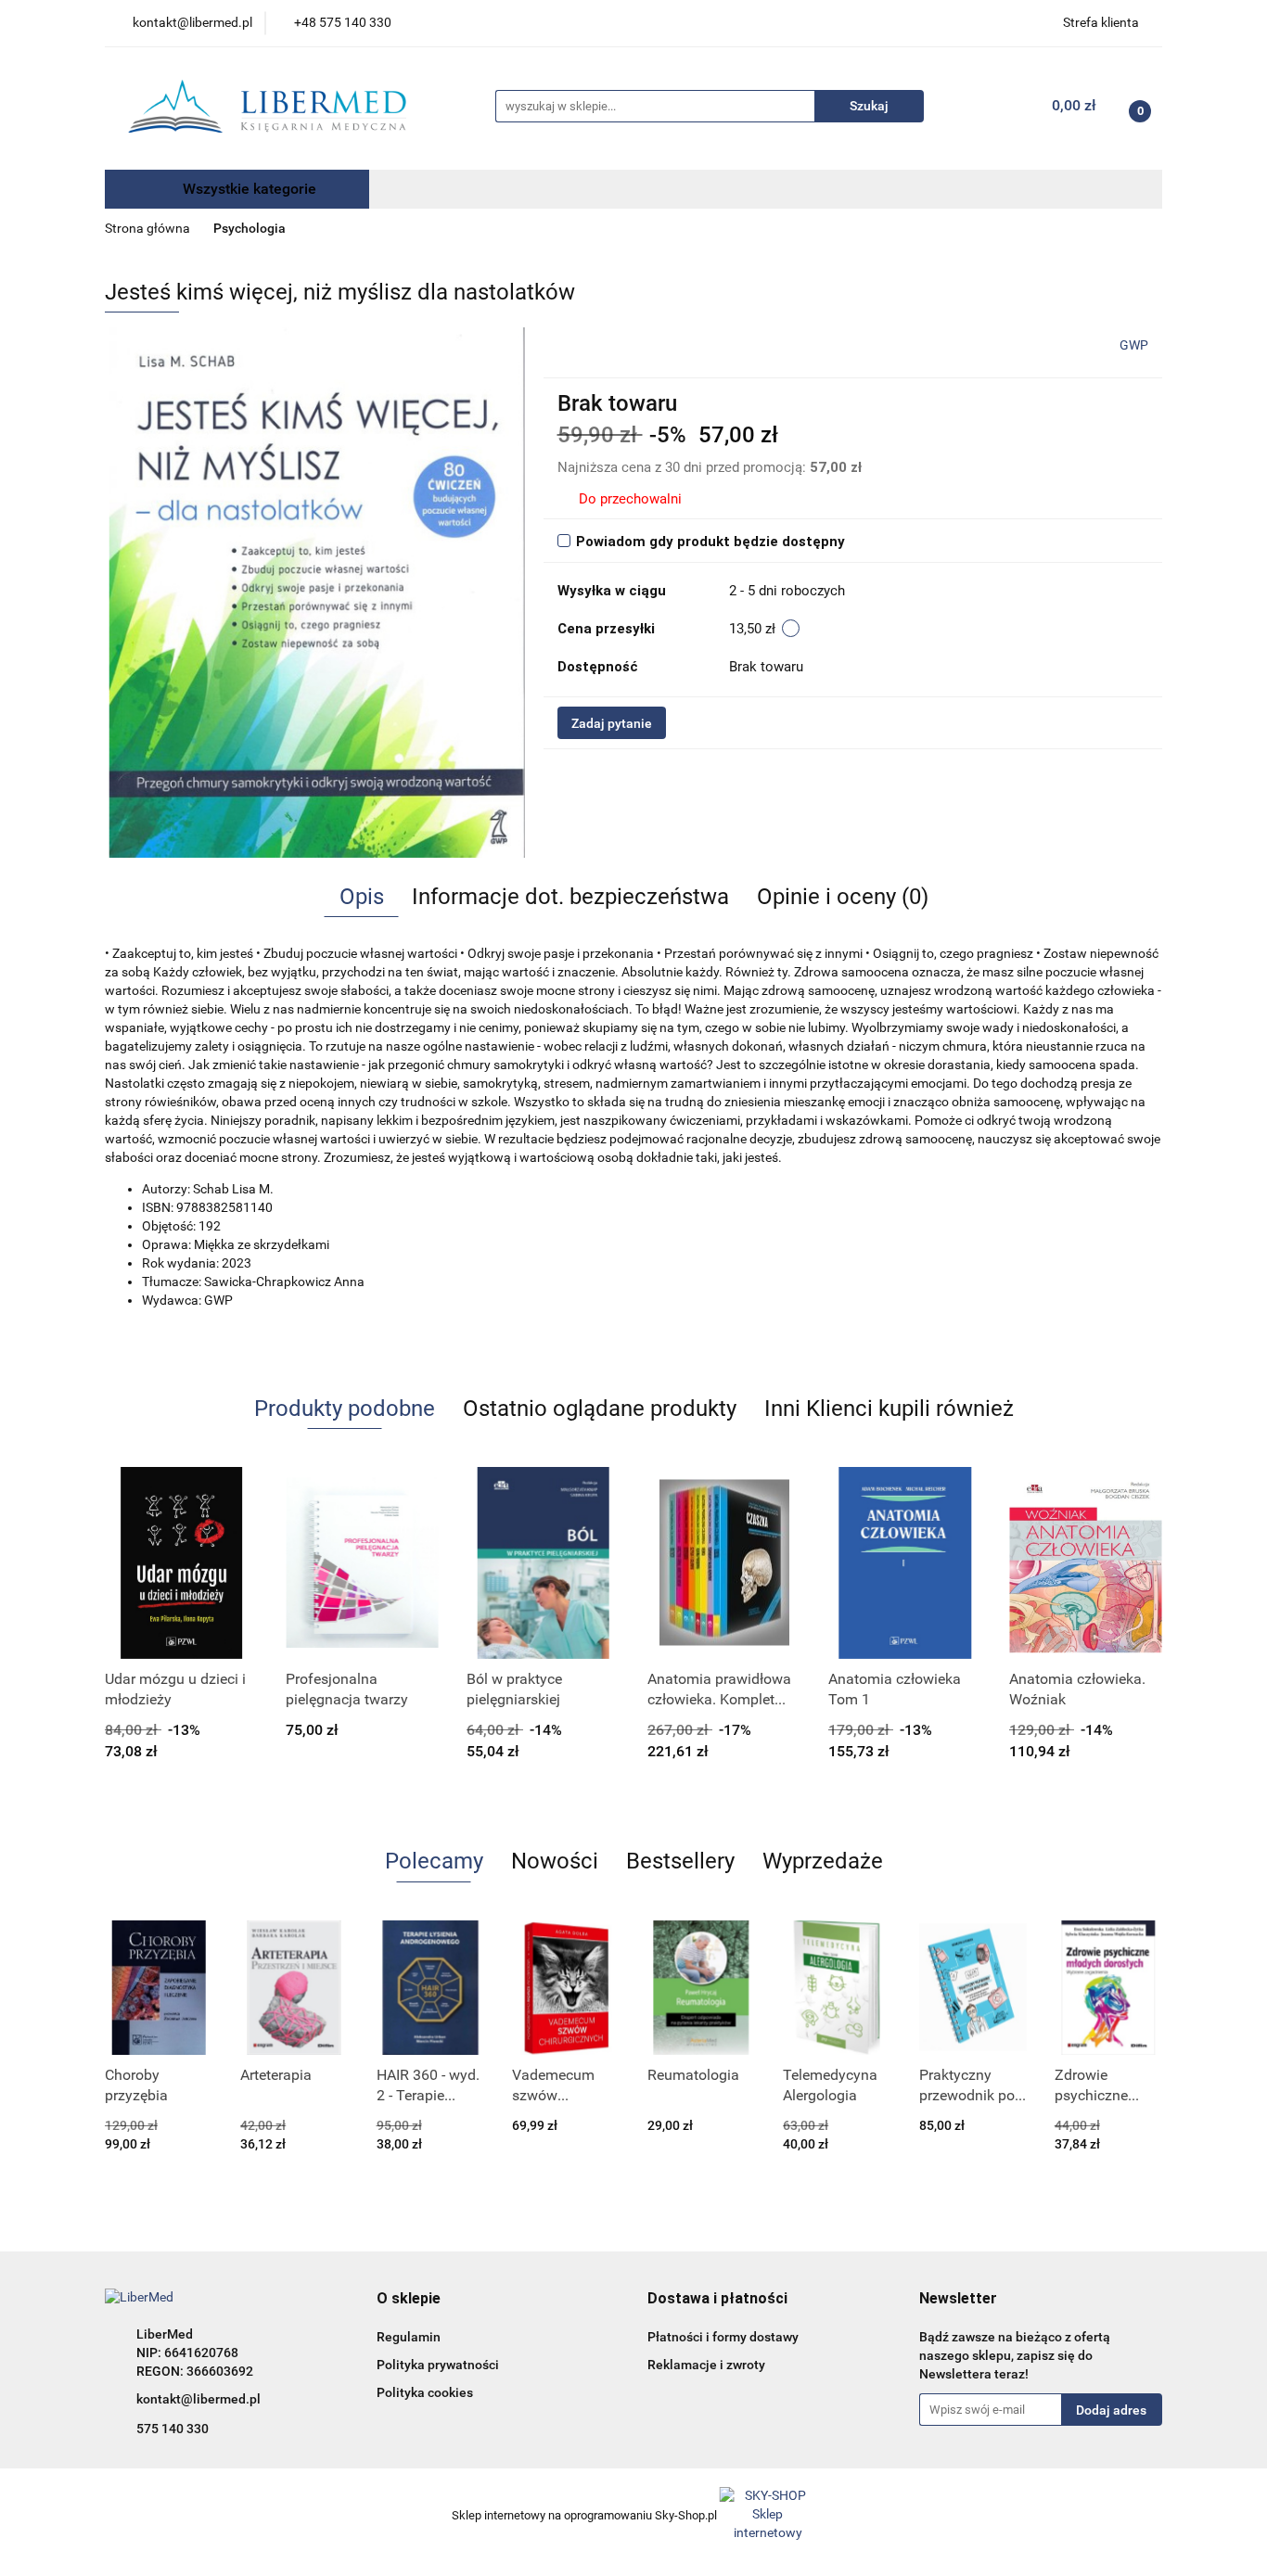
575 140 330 (173, 2429)
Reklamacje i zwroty (706, 2365)
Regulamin (409, 2337)
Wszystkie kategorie (248, 189)
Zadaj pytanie (612, 723)
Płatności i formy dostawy (723, 2337)
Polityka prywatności (438, 2365)
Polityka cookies (425, 2392)
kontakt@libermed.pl (198, 2399)
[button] (409, 2299)
